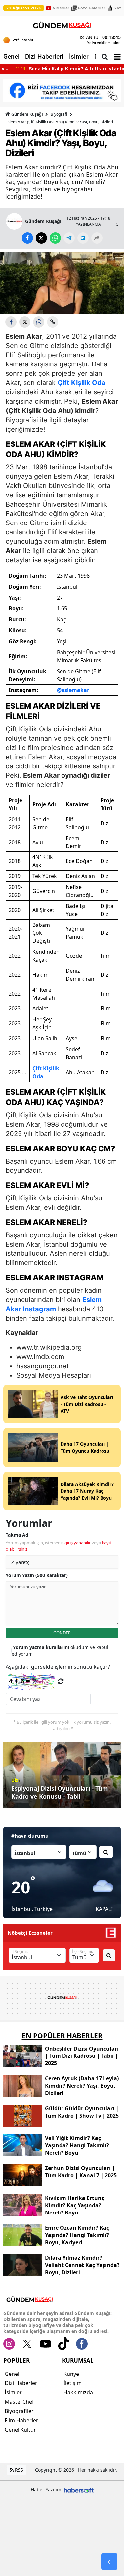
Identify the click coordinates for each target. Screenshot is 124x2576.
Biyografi (59, 114)
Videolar (61, 8)
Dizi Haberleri (44, 57)
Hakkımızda (78, 2392)
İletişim (73, 2383)
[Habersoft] (79, 2490)
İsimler (79, 57)
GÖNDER (62, 1633)
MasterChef (19, 2402)
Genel (11, 57)
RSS (18, 2470)
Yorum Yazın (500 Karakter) (37, 1575)
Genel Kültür (20, 2430)
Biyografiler (19, 2411)
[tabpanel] (62, 1775)
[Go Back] (109, 2562)
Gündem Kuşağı (27, 114)
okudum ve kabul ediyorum (60, 1650)
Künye (71, 2374)
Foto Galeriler (92, 8)
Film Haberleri (22, 2420)
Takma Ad (17, 1535)
